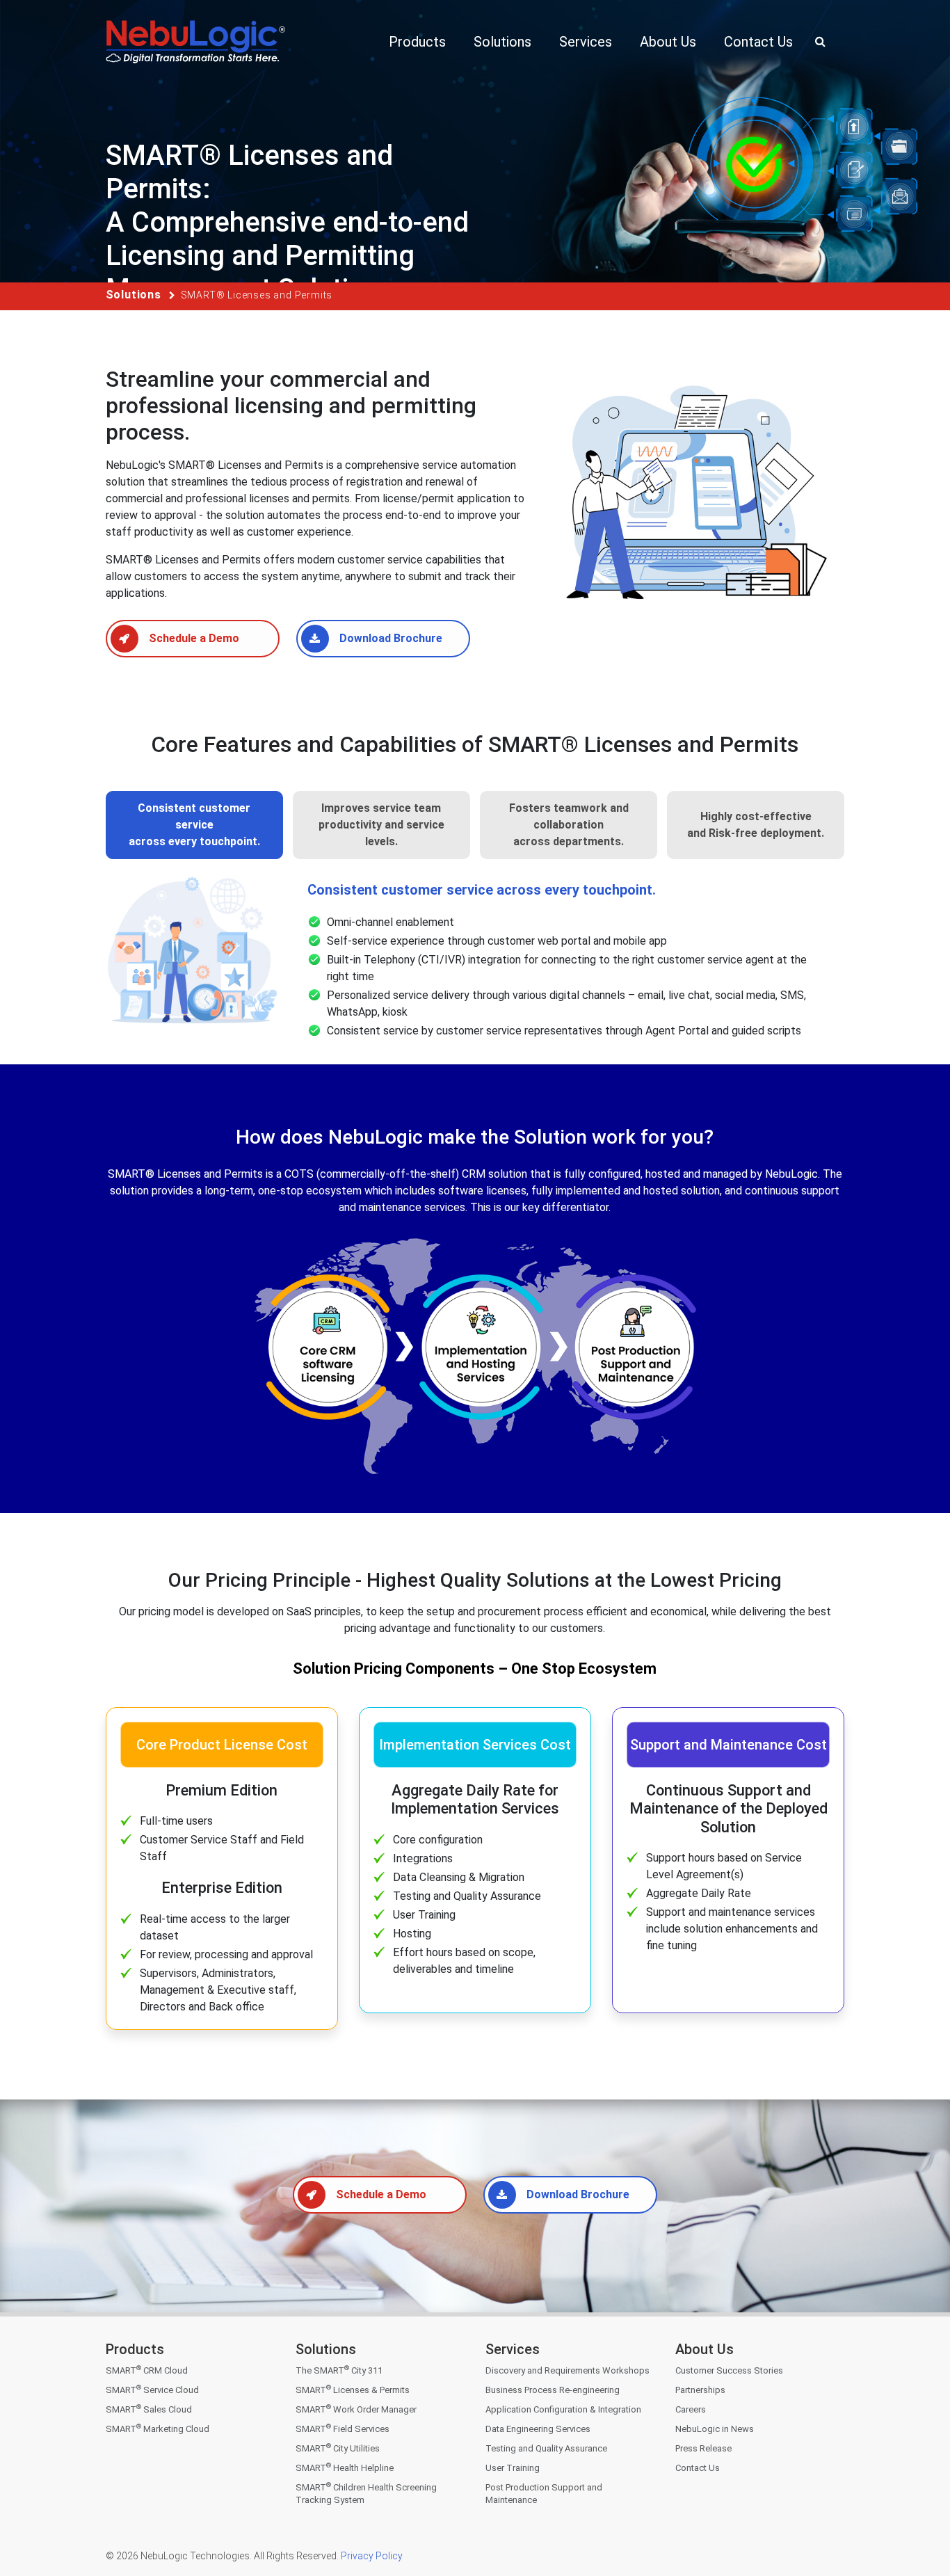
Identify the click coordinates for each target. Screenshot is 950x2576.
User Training (513, 2468)
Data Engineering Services (538, 2429)
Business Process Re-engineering (553, 2390)
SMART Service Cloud (152, 2390)
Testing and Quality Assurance (546, 2448)
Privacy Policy (371, 2556)
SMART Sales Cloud (149, 2409)
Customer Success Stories (729, 2370)
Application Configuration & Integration (563, 2409)
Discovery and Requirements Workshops (567, 2370)
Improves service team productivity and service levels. (381, 825)
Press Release (703, 2448)
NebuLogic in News (715, 2429)
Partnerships (700, 2390)
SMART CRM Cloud (147, 2370)
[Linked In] (746, 2507)
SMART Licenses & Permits (353, 2390)
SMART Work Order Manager (356, 2409)
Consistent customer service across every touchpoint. (194, 825)
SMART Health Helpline (345, 2468)
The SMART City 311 (339, 2370)
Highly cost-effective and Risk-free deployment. (756, 825)
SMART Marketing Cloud (158, 2429)
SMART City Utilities (338, 2448)
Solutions (134, 295)
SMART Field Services (343, 2429)
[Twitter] (717, 2507)
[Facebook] (687, 2507)
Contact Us (698, 2468)
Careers (691, 2409)
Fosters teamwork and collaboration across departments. (569, 825)
